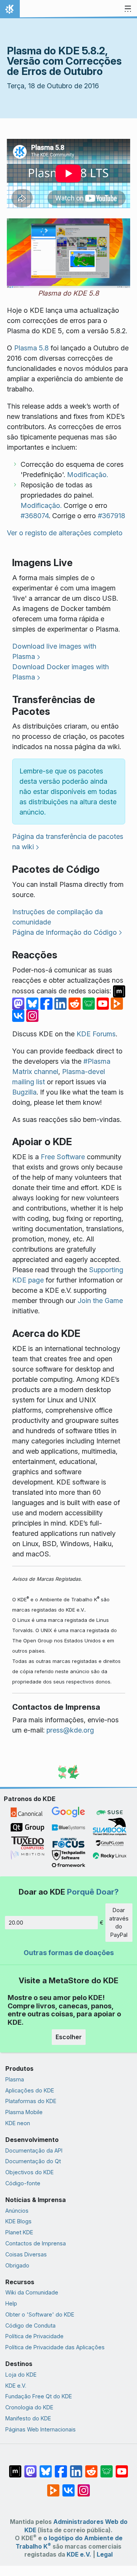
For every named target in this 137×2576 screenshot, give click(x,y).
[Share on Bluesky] (33, 1003)
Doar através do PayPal (119, 1922)
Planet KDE (19, 2232)
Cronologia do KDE (29, 2407)
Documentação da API (34, 2150)
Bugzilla (24, 1092)
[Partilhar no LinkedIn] (61, 1003)
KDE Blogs (18, 2221)
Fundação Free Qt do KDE (39, 2396)
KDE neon (18, 2123)
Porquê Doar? (93, 1892)
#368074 (35, 516)
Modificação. (88, 475)
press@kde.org (70, 1730)
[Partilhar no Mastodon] (19, 1003)
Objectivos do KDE (29, 2172)
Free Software (63, 1157)
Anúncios (17, 2211)
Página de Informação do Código (65, 932)
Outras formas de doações (69, 1953)
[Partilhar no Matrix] (119, 990)
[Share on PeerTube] (117, 1003)
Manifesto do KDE (28, 2418)
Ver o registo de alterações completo (65, 533)
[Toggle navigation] (128, 9)
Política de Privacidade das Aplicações (55, 2347)
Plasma (15, 2079)
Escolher (69, 2037)
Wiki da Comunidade (32, 2292)
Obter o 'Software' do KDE (40, 2314)
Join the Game (100, 1301)
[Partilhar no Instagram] (32, 1015)
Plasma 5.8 (31, 348)
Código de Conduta (30, 2325)
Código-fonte (23, 2183)
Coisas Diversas (26, 2254)
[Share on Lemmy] (90, 1003)
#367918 (112, 516)
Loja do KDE (21, 2375)
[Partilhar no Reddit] (76, 1003)
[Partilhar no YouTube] (104, 1003)
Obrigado (17, 2265)
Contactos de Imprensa (36, 2243)
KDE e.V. (16, 2386)
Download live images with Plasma (54, 651)
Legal (105, 2555)
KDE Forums (96, 1034)
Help (11, 2303)
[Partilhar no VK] (19, 1015)
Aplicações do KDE (30, 2090)
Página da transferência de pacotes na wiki (68, 842)
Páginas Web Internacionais (41, 2429)
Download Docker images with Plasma (61, 672)
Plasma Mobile (24, 2112)
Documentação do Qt (33, 2161)
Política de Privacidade (34, 2336)
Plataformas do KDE (31, 2101)
